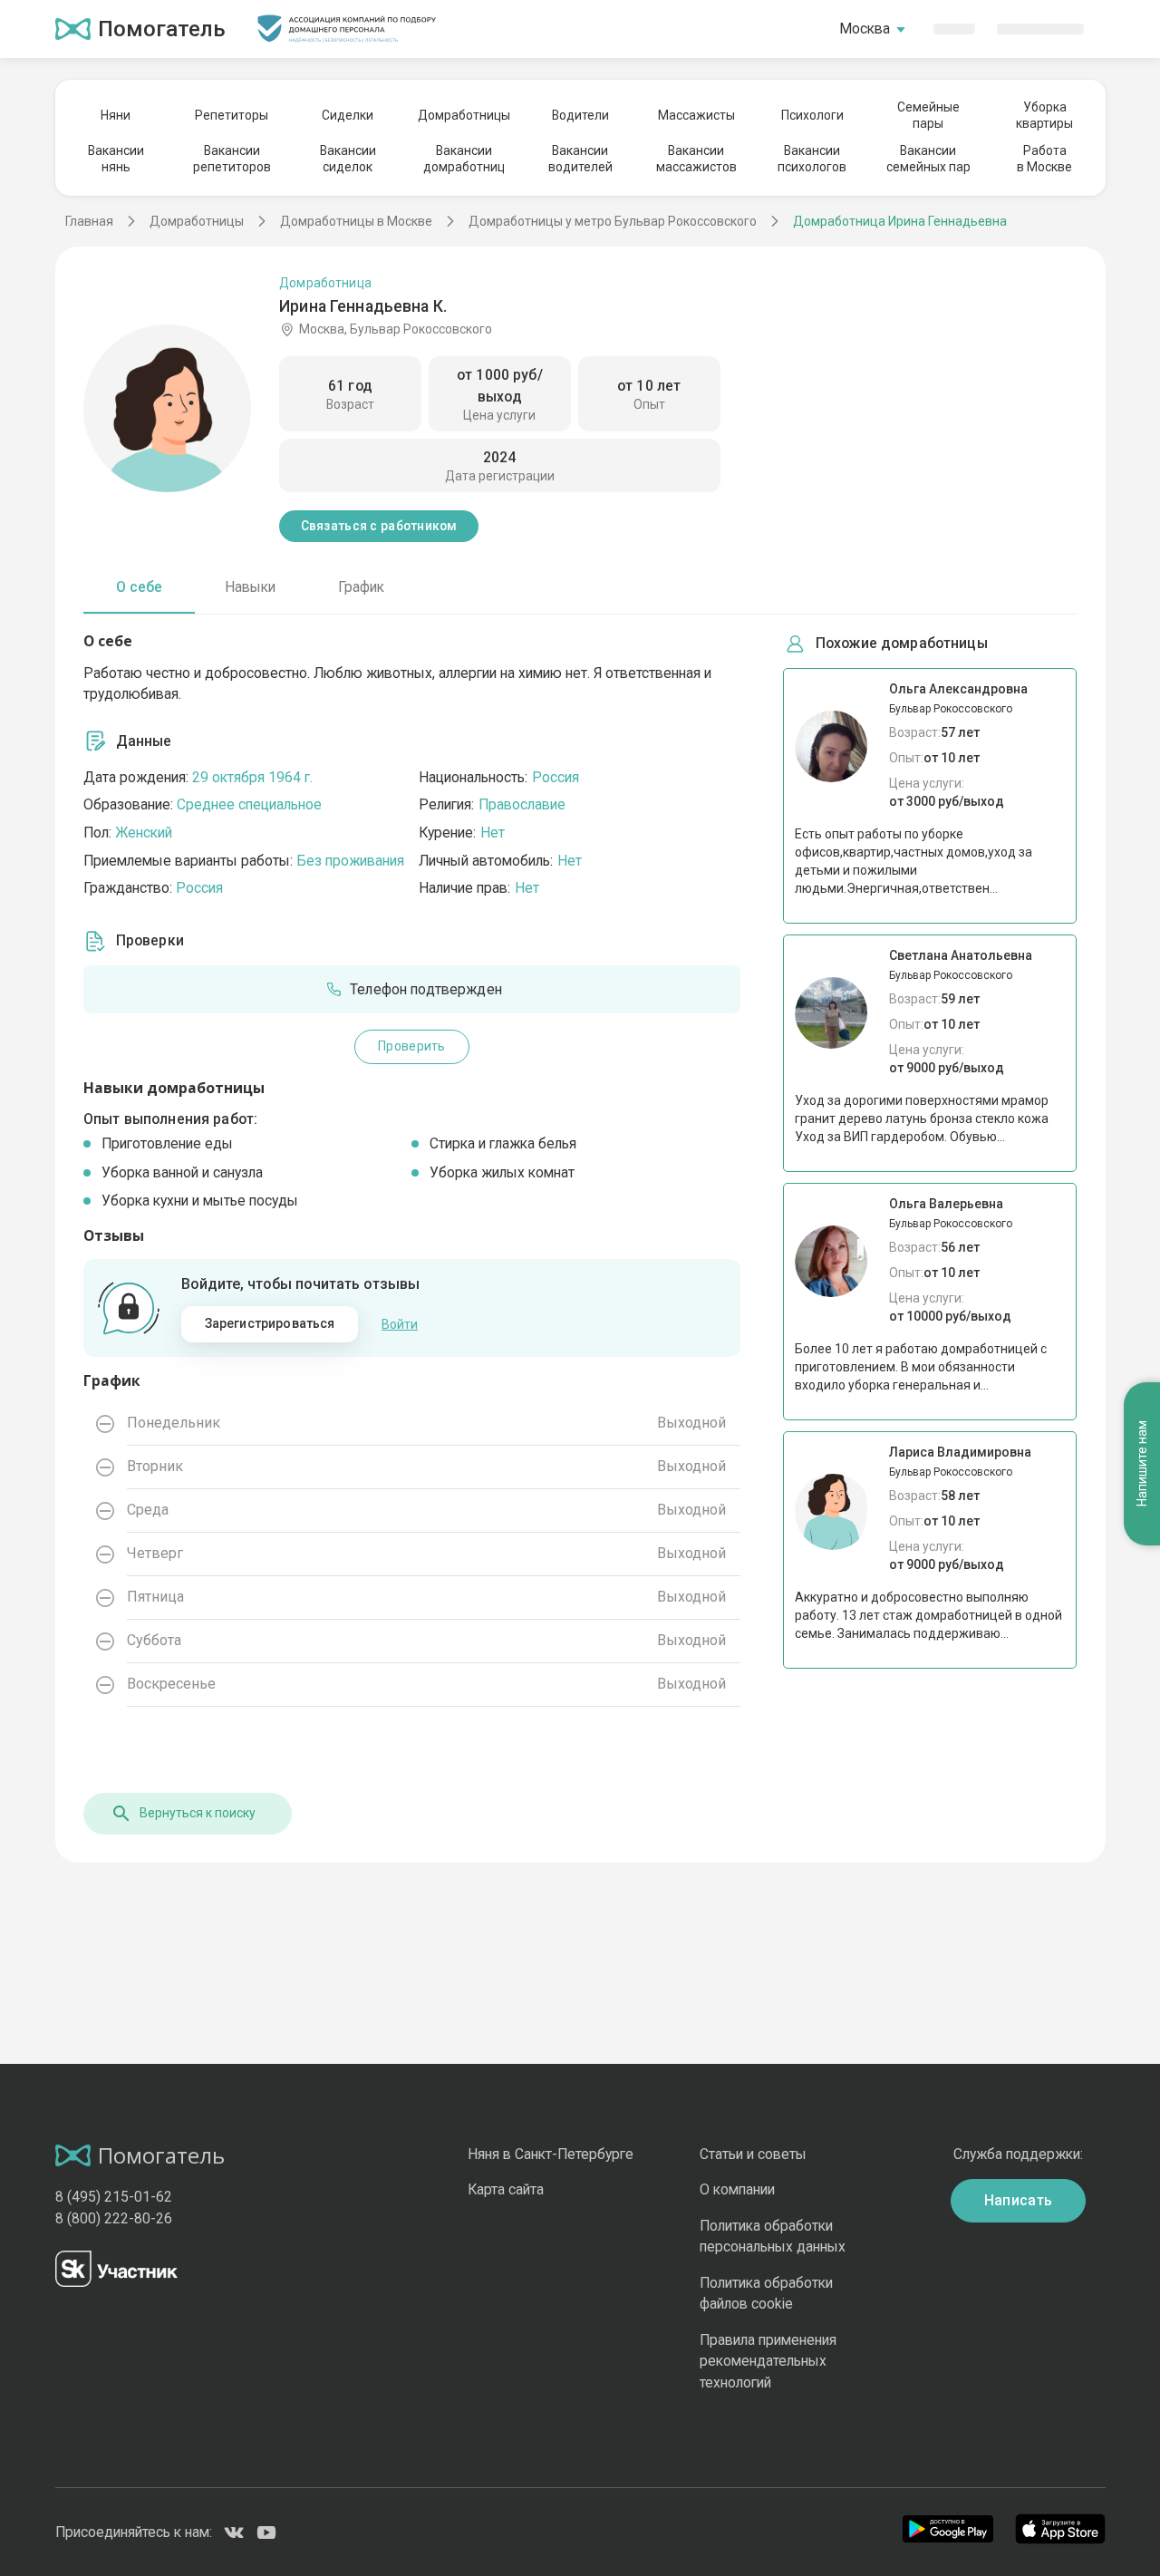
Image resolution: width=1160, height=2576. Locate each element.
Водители (580, 115)
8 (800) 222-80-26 (114, 2218)
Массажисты (696, 115)
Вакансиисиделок (348, 159)
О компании (737, 2189)
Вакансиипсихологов (812, 159)
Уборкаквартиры (1044, 115)
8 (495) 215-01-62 (114, 2197)
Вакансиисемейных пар (928, 159)
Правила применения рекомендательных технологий (768, 2361)
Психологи (812, 115)
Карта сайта (506, 2189)
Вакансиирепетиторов (232, 159)
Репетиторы (232, 115)
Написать (1019, 2200)
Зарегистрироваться (270, 1323)
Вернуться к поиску (198, 1813)
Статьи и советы (753, 2154)
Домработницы (464, 115)
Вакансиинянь (116, 159)
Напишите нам (1142, 1464)
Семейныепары (928, 115)
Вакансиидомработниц (464, 159)
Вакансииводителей (580, 159)
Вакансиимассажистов (696, 159)
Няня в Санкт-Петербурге (551, 2154)
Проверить (411, 1046)
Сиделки (348, 115)
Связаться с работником (379, 526)
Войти (400, 1324)
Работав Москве (1044, 159)
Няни (116, 115)
